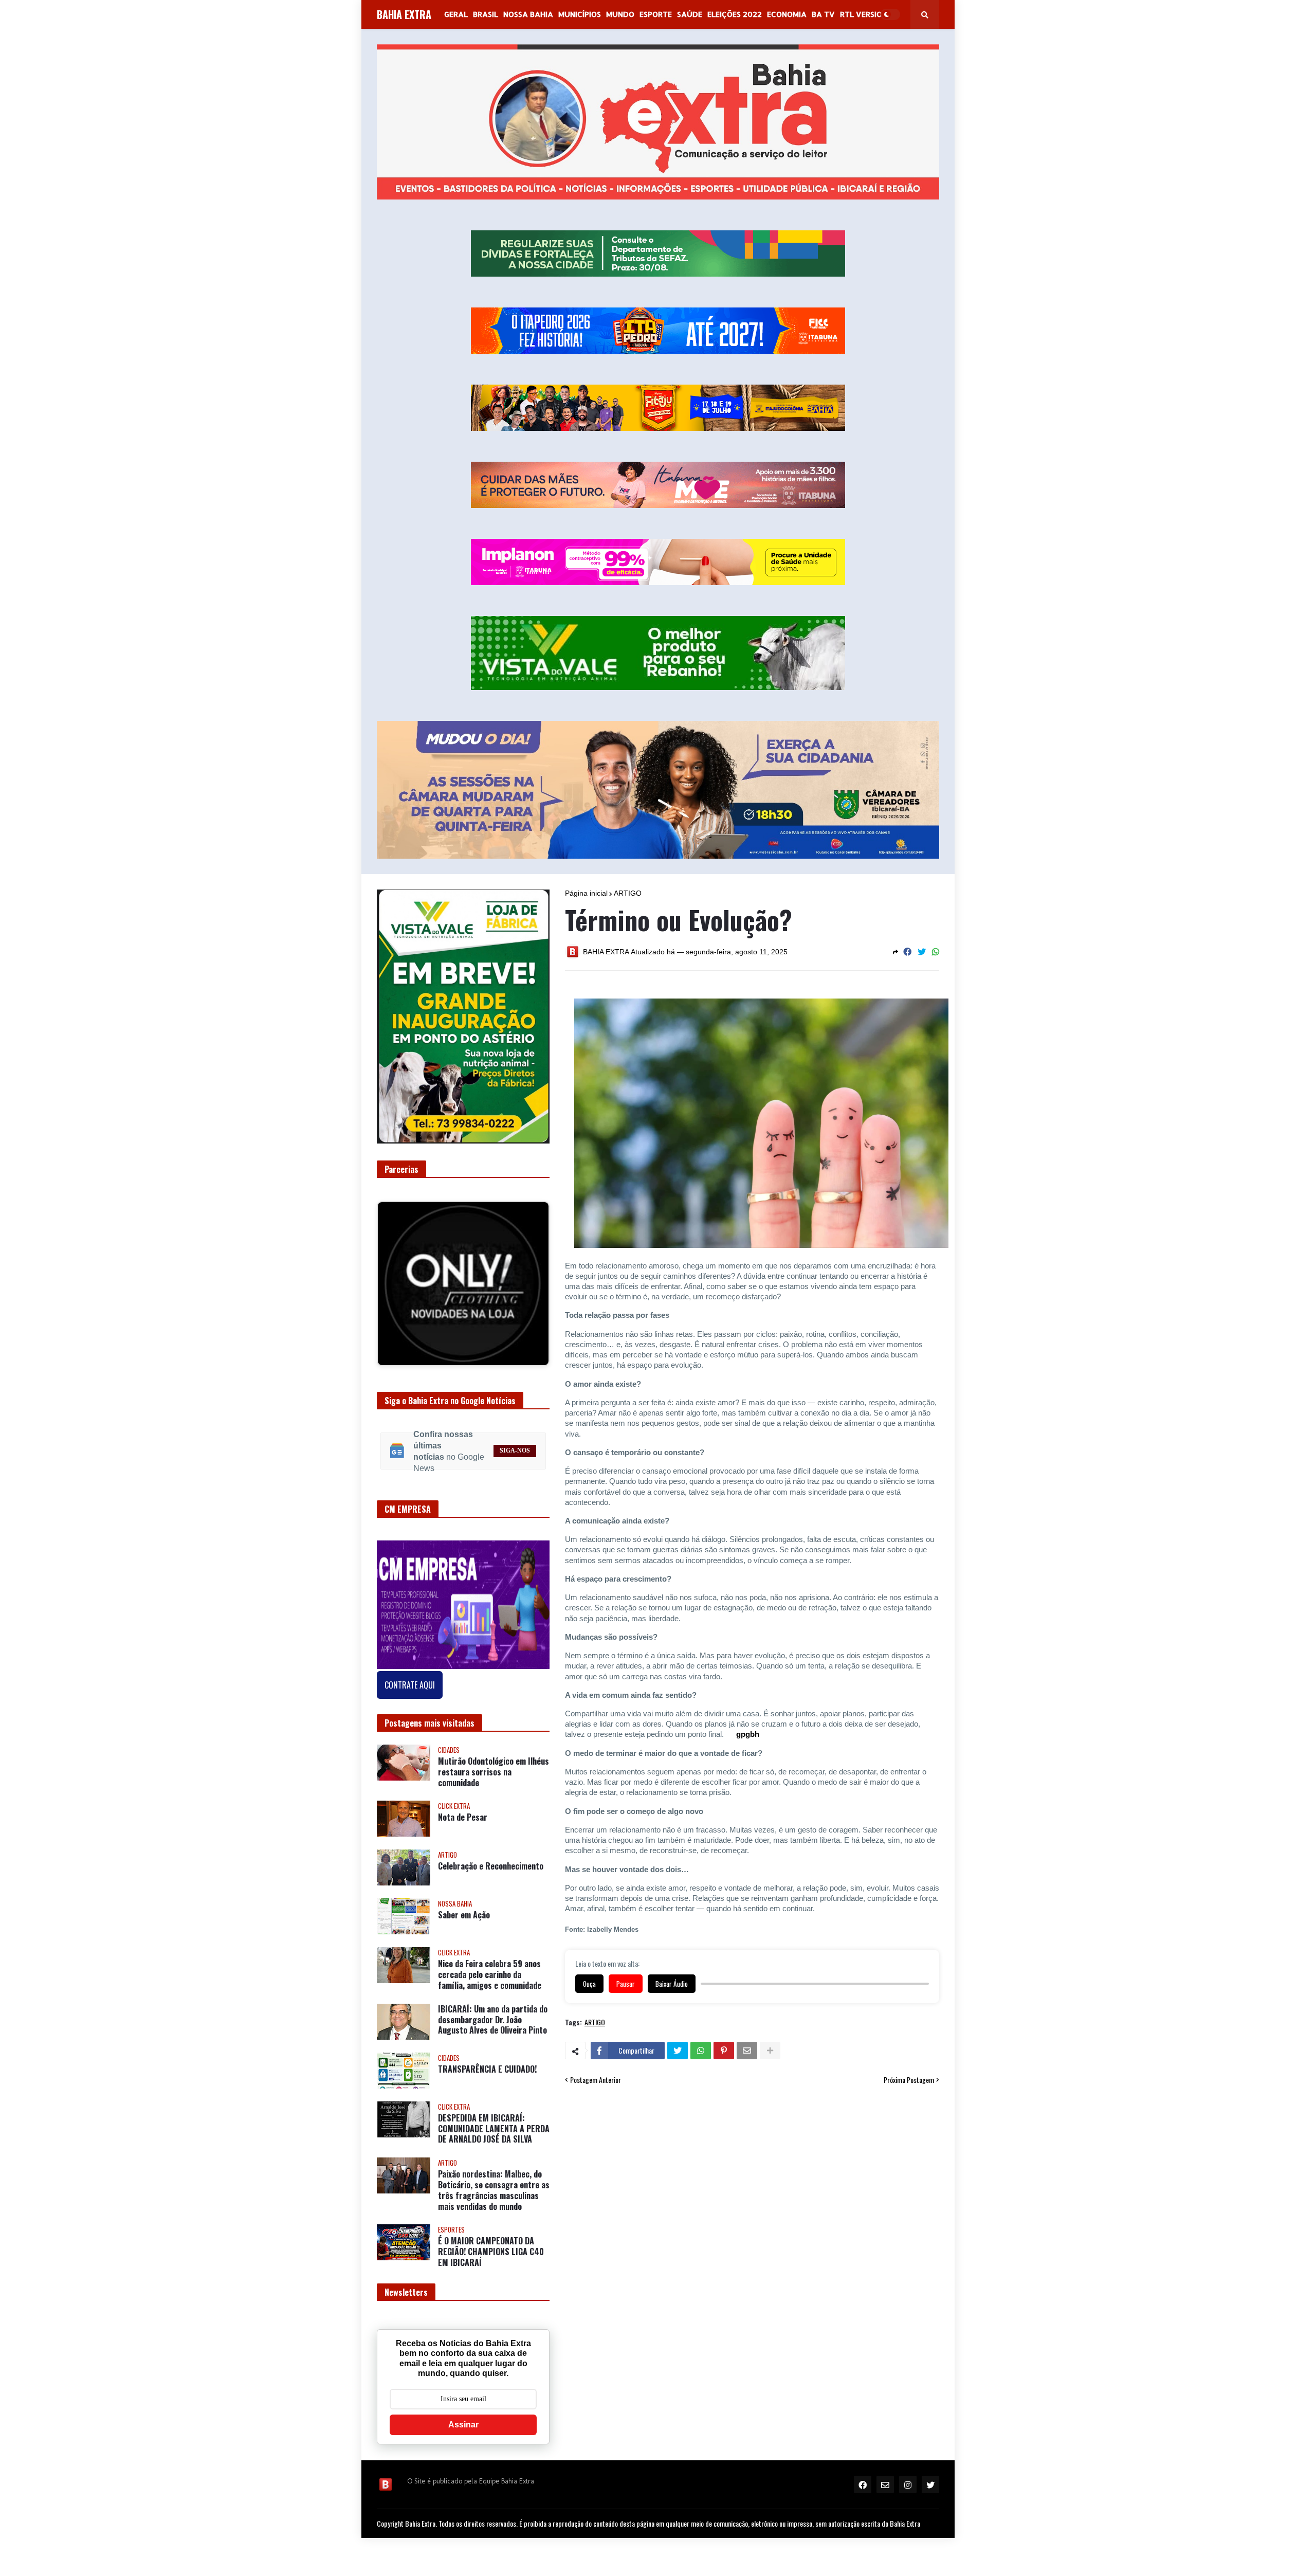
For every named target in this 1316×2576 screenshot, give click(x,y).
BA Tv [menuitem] (823, 14)
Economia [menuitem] (787, 14)
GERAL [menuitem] (456, 14)
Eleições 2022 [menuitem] (735, 14)
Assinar (463, 2432)
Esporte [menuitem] (656, 14)
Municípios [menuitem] (580, 14)
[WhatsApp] (936, 952)
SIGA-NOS (515, 1459)
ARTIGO (628, 893)
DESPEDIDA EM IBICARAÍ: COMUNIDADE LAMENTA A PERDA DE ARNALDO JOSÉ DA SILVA (494, 2136)
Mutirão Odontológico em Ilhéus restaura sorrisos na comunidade (493, 1780)
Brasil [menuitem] (486, 14)
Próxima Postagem (909, 2080)
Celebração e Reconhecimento (491, 1874)
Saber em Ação (464, 1923)
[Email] (747, 2051)
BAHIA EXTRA (404, 14)
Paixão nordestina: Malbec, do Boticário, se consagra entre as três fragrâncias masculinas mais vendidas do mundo (494, 2198)
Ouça (589, 1984)
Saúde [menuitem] (690, 14)
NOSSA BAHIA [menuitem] (528, 14)
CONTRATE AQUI (410, 1693)
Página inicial (586, 893)
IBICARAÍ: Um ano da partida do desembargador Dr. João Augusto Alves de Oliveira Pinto (493, 2027)
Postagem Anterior (596, 2080)
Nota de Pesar (463, 1826)
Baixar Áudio (672, 1984)
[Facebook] (907, 952)
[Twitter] (922, 952)
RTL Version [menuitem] (864, 14)
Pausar (626, 1984)
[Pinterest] (724, 2051)
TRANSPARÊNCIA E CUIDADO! (487, 2077)
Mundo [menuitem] (620, 14)
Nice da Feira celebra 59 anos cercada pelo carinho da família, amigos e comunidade (490, 1983)
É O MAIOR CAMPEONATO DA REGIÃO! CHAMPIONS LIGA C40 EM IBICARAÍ (491, 2260)
